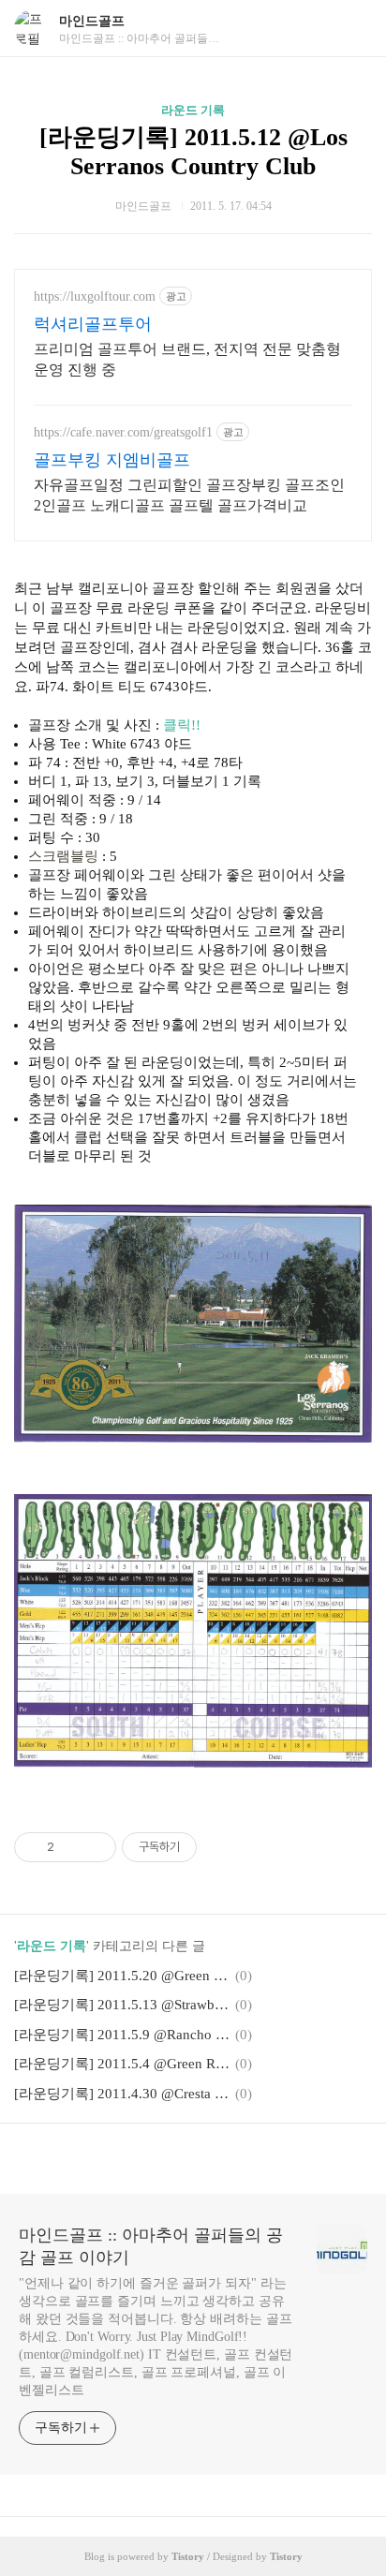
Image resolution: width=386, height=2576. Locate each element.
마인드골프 (92, 21)
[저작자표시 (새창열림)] (205, 1847)
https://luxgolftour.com (95, 296)
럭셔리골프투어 (93, 324)
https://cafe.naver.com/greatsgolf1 (123, 432)
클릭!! (182, 725)
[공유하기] (72, 1847)
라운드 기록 (193, 110)
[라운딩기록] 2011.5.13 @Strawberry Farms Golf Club (122, 2005)
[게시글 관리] (95, 1847)
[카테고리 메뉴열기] (353, 29)
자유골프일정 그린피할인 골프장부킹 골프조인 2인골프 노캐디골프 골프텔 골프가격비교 (189, 495)
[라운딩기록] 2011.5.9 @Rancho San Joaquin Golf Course (122, 2035)
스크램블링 (63, 856)
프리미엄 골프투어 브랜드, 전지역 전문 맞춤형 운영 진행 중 (187, 359)
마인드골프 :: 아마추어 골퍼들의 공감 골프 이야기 (151, 2246)
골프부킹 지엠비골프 (112, 460)
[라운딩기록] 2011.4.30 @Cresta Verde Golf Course (122, 2094)
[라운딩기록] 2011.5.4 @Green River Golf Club (122, 2064)
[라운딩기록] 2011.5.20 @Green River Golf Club (122, 1976)
